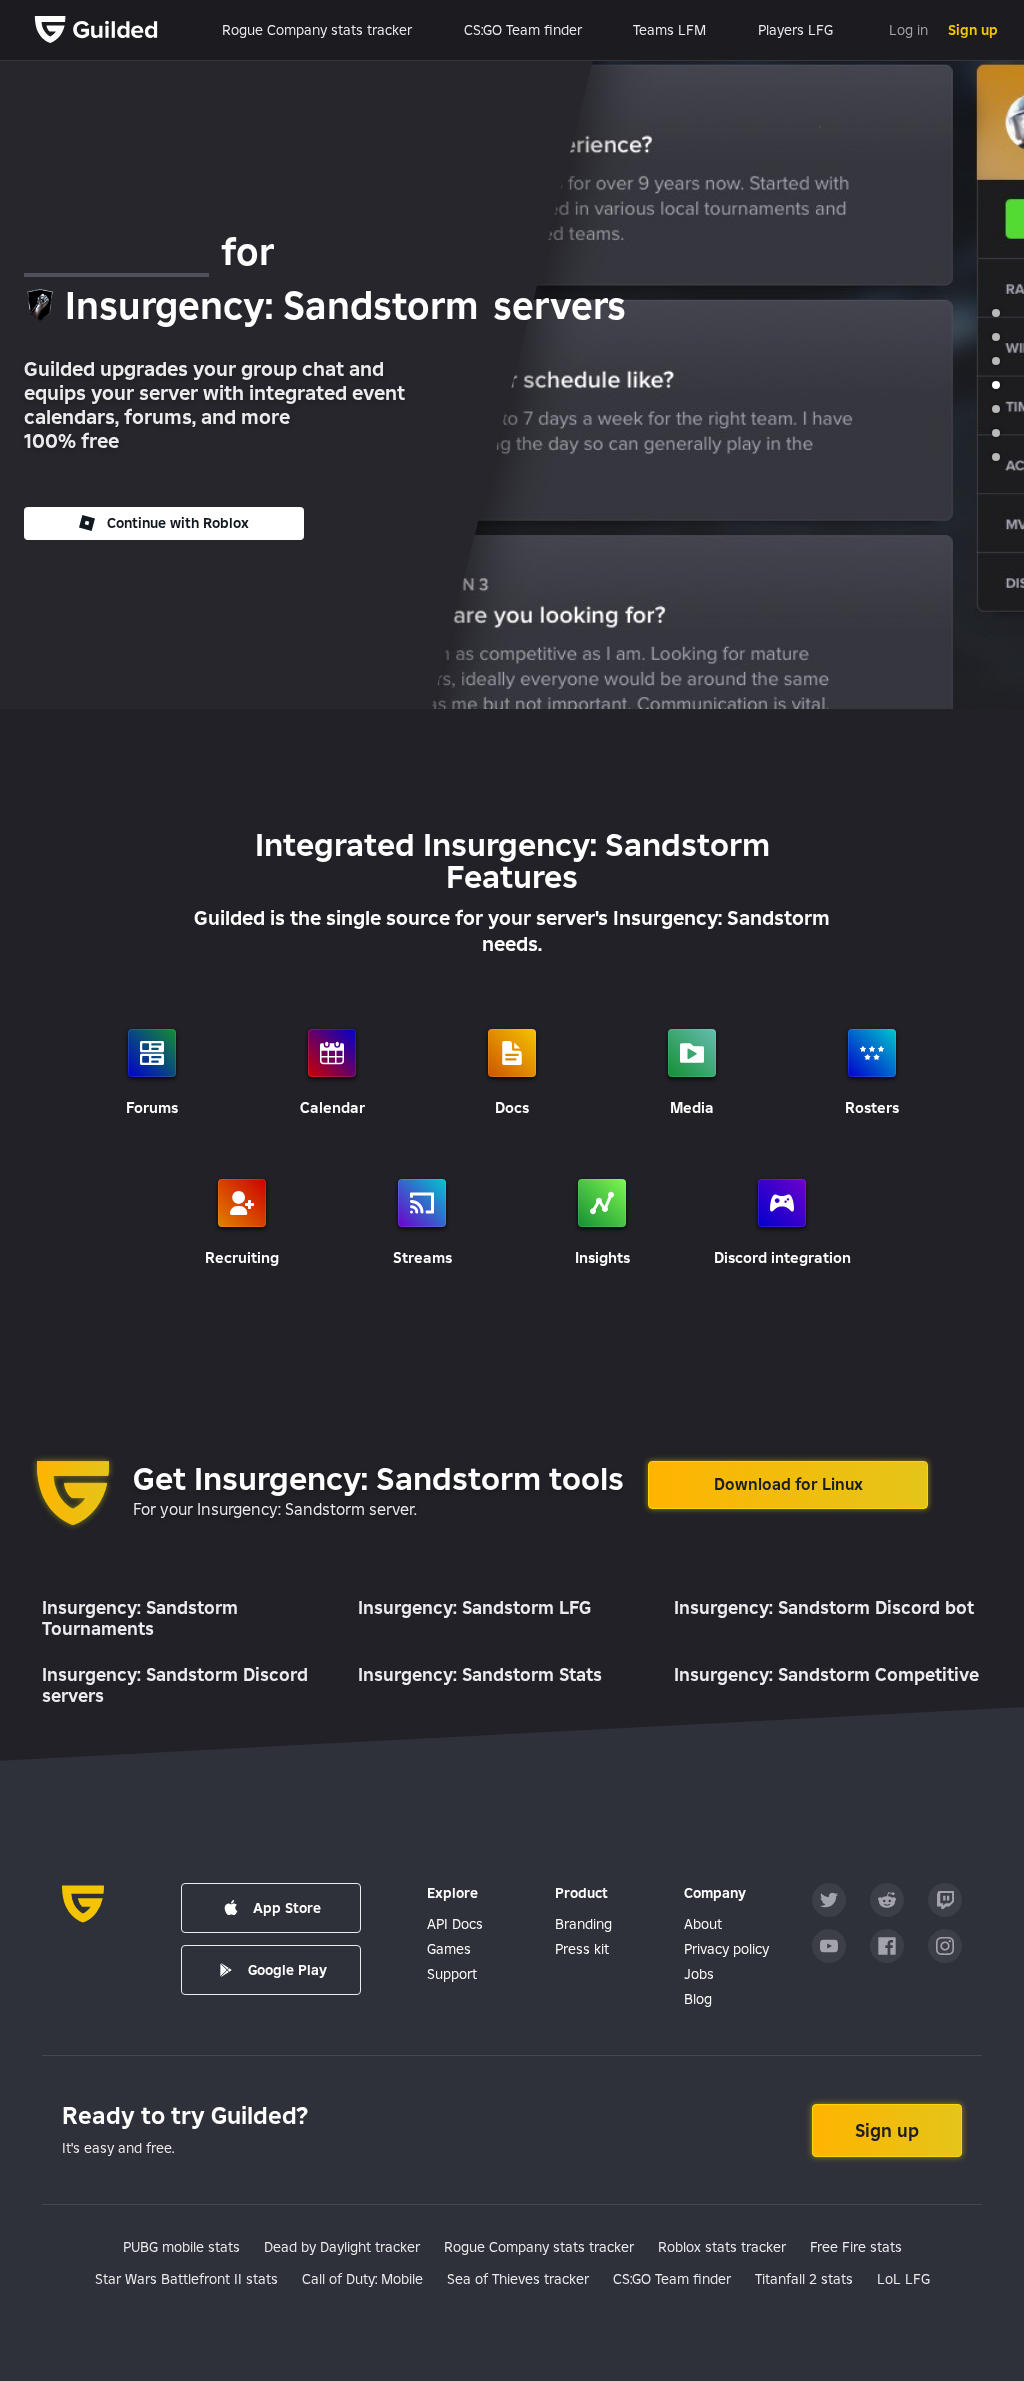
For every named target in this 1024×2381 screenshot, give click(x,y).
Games (449, 1949)
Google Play (287, 1970)
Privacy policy (726, 1949)
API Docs (455, 1924)
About (703, 1924)
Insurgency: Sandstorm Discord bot (824, 1607)
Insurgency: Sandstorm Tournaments (140, 1618)
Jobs (699, 1974)
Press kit (582, 1949)
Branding (583, 1924)
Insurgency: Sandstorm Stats (480, 1674)
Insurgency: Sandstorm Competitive (826, 1674)
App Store (287, 1908)
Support (452, 1974)
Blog (698, 1999)
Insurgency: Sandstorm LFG (474, 1607)
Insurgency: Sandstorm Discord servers (175, 1685)
